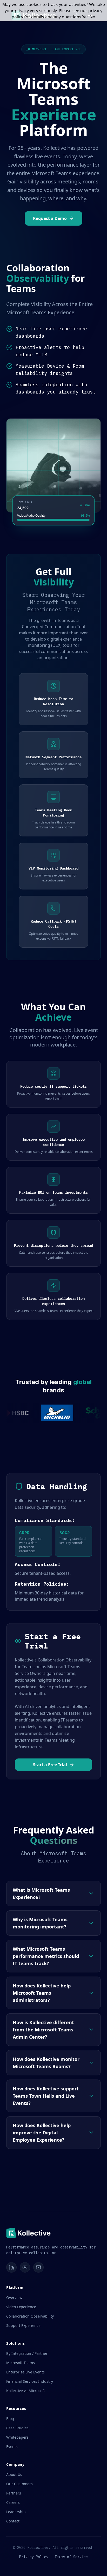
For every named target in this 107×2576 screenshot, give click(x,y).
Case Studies (17, 2428)
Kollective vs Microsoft (26, 2391)
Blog (10, 2419)
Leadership (16, 2512)
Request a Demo (50, 218)
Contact (13, 2521)
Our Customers (19, 2484)
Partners (14, 2493)
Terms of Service (71, 2557)
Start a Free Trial (50, 1765)
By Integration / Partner (27, 2353)
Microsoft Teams (21, 2363)
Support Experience (23, 2325)
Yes (85, 17)
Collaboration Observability (30, 2316)
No (92, 17)
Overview (14, 2297)
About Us (14, 2474)
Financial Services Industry (30, 2381)
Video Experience (21, 2307)
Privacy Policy (34, 2557)
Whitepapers (17, 2437)
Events (12, 2447)
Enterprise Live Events (25, 2372)
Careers (13, 2502)
